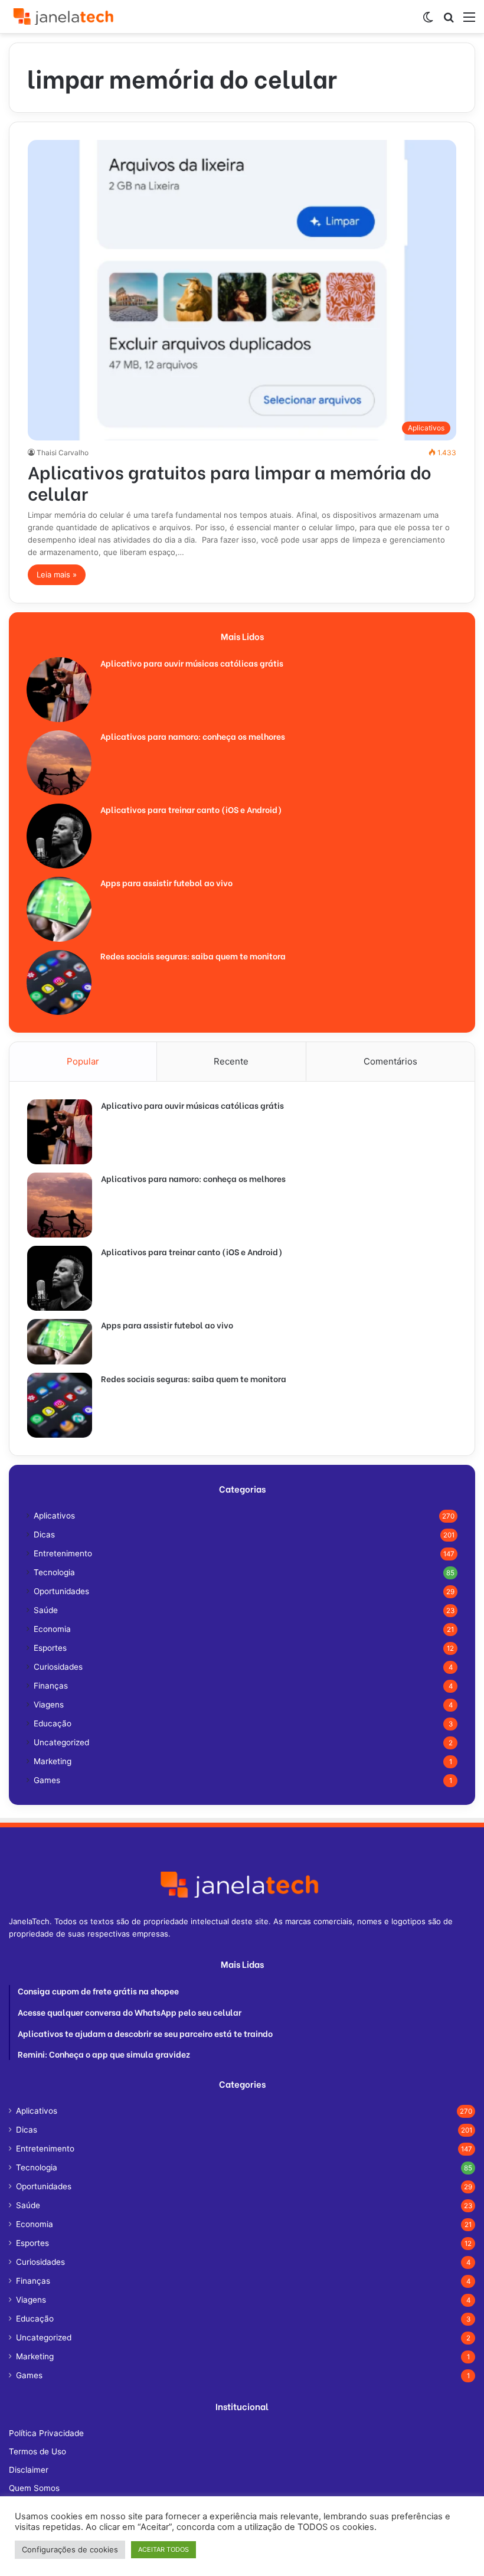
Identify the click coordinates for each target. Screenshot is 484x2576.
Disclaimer (29, 2470)
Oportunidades (61, 1591)
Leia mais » (57, 574)
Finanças (51, 1686)
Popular (83, 1061)
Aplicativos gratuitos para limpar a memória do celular (230, 482)
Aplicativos (54, 1516)
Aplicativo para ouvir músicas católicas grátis (192, 663)
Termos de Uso (37, 2451)
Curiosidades (58, 1667)
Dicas (44, 1535)
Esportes (50, 1648)
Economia (52, 1629)
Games (47, 1780)
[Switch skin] (428, 21)
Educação (53, 1723)
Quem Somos (34, 2488)
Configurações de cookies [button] (70, 2549)
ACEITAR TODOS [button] (163, 2549)
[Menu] (469, 21)
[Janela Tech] (65, 17)
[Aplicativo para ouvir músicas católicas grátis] (59, 690)
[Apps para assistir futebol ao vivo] (59, 909)
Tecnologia (54, 1572)
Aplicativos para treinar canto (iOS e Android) (191, 809)
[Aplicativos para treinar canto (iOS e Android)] (59, 836)
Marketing (53, 1761)
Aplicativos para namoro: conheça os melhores (193, 736)
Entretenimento (63, 1553)
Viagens (49, 1705)
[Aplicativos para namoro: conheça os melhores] (59, 763)
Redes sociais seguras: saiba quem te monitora (193, 956)
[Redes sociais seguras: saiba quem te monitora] (59, 982)
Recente (231, 1061)
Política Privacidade (46, 2433)
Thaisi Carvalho (63, 453)
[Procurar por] (449, 21)
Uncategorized (61, 1742)
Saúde (46, 1610)
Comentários (390, 1061)
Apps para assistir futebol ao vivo (166, 882)
